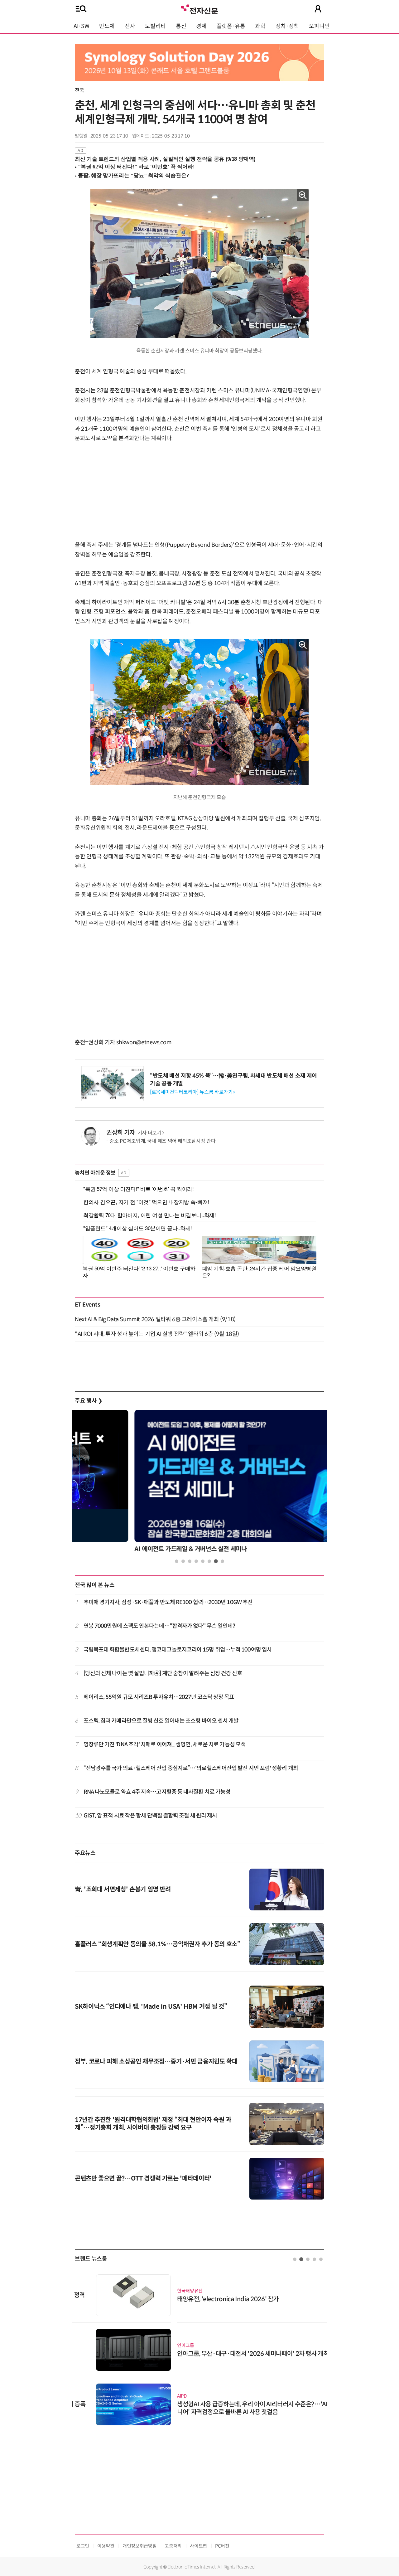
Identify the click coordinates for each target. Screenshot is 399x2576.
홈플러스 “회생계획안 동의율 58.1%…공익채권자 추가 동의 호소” (158, 1944)
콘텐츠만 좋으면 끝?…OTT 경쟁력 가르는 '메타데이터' (143, 2178)
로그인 (83, 2546)
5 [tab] (203, 1561)
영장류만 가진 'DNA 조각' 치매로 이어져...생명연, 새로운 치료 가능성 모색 (165, 1744)
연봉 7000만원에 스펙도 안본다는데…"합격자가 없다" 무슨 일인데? (159, 1626)
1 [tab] (177, 1561)
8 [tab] (222, 1561)
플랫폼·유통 (231, 26)
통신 (181, 26)
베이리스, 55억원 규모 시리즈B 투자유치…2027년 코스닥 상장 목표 (159, 1697)
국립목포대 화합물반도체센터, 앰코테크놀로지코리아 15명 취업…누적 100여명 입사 (178, 1650)
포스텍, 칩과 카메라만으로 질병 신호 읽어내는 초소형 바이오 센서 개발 (161, 1721)
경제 (201, 26)
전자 (130, 26)
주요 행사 (89, 1401)
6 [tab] (209, 1561)
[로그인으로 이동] (318, 9)
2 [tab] (183, 1561)
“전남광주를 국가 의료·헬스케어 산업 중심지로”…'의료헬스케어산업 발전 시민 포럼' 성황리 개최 (191, 1768)
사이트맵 (198, 2546)
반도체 (107, 26)
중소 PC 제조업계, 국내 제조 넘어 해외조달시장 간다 (162, 1141)
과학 (260, 26)
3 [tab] (190, 1561)
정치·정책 (287, 26)
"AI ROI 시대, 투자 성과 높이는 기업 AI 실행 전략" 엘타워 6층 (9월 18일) (157, 1334)
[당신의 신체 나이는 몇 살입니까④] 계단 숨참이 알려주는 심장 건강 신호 (163, 1673)
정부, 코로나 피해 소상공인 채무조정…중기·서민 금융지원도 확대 (156, 2062)
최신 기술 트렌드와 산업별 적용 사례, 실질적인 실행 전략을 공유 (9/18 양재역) (165, 159)
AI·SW (81, 26)
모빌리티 (155, 26)
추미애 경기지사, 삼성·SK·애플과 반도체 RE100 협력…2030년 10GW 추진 (168, 1602)
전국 (79, 90)
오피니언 (319, 26)
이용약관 (106, 2546)
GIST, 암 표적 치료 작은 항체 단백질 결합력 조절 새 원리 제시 (150, 1816)
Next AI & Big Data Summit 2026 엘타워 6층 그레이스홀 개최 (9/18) (155, 1319)
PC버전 (222, 2546)
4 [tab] (196, 1561)
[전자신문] (199, 9)
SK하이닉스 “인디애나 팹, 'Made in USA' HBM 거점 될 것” (151, 2007)
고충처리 (173, 2546)
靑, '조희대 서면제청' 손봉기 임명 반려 (123, 1889)
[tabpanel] (199, 1483)
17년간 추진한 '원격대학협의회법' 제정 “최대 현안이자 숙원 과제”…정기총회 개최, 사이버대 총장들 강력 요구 (153, 2124)
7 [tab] (216, 1561)
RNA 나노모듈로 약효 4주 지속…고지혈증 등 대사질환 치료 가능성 (157, 1792)
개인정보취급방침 (139, 2546)
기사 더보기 (149, 1133)
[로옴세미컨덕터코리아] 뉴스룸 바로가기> (192, 1092)
